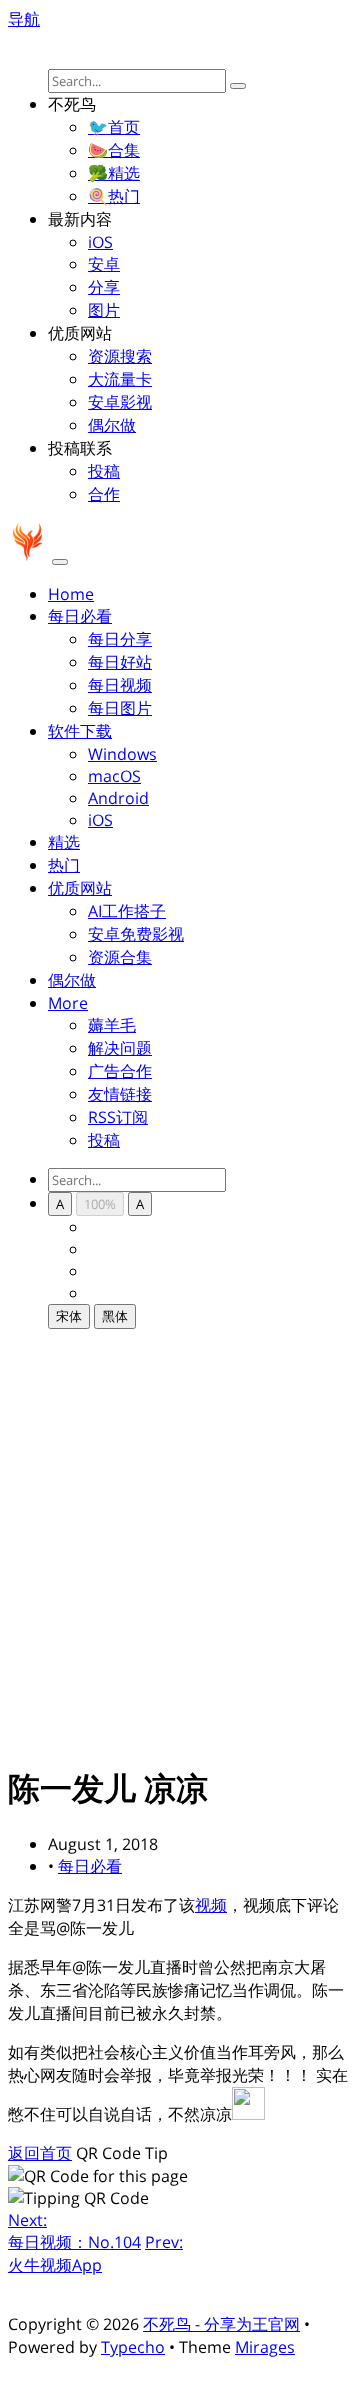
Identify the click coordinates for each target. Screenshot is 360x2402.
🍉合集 (114, 150)
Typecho (133, 2347)
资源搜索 (120, 356)
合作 (104, 494)
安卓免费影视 (136, 934)
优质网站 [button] (80, 888)
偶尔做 (112, 425)
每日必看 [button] (80, 616)
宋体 (69, 1316)
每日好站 (120, 662)
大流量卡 (120, 379)
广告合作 (120, 1071)
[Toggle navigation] (60, 562)
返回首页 (40, 2153)
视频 (211, 1905)
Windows (122, 754)
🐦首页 (114, 127)
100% (100, 1204)
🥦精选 (114, 173)
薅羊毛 (112, 1025)
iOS (100, 242)
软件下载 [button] (80, 731)
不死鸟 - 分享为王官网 (221, 2324)
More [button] (68, 1003)
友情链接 (120, 1094)
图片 (104, 310)
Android (118, 798)
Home (71, 594)
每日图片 (120, 708)
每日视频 (120, 685)
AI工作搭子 (127, 911)
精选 (64, 842)
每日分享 (120, 639)
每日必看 (90, 1866)
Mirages (265, 2347)
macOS (114, 776)
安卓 (104, 264)
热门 (64, 865)
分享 (104, 287)
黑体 (115, 1316)
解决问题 (120, 1048)
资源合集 (120, 957)
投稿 (104, 471)
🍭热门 (114, 196)
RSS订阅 (118, 1117)
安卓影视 (120, 402)
